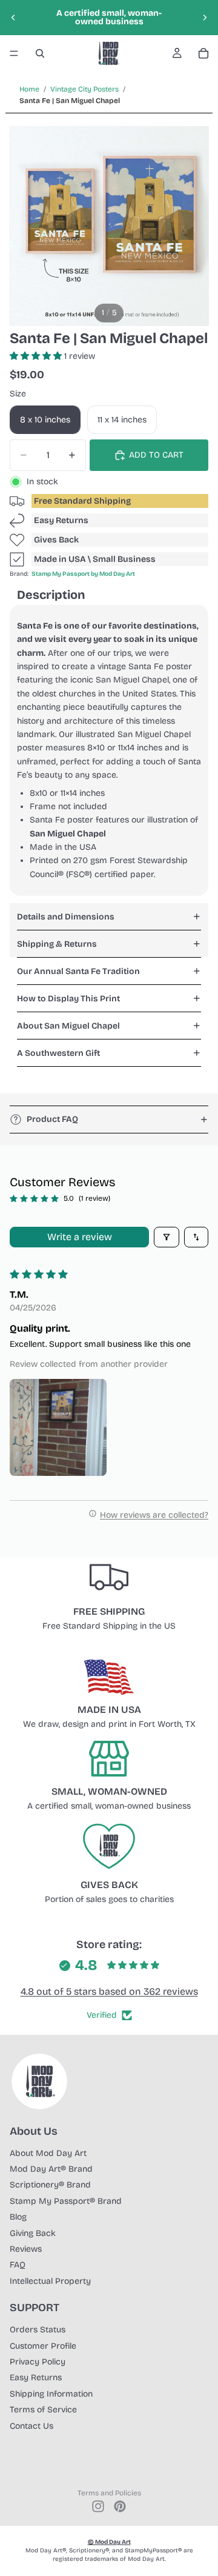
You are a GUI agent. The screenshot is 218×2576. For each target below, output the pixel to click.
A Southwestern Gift (58, 1053)
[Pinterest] (120, 2506)
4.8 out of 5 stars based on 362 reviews (109, 1991)
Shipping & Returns (57, 944)
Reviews (26, 2249)
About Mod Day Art (48, 2153)
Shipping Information (51, 2394)
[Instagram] (98, 2506)
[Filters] (167, 1237)
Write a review (80, 1237)
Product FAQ (52, 1119)
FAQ (18, 2265)
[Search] (40, 53)
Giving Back (33, 2233)
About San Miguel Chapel (68, 1026)
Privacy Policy (38, 2362)
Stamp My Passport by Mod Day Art (83, 574)
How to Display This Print (68, 999)
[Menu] (14, 53)
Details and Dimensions (66, 917)
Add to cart (156, 455)
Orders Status (38, 2330)
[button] (37, 356)
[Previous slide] (13, 18)
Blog (18, 2217)
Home (29, 89)
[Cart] (203, 53)
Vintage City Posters (84, 89)
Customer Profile (43, 2346)
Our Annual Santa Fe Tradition (78, 971)
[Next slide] (205, 18)
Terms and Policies (109, 2493)
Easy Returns (61, 520)
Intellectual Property (50, 2281)
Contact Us (31, 2426)
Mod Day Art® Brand (51, 2169)
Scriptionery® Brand (50, 2185)
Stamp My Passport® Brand (66, 2201)
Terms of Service (43, 2410)
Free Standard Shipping (82, 501)
